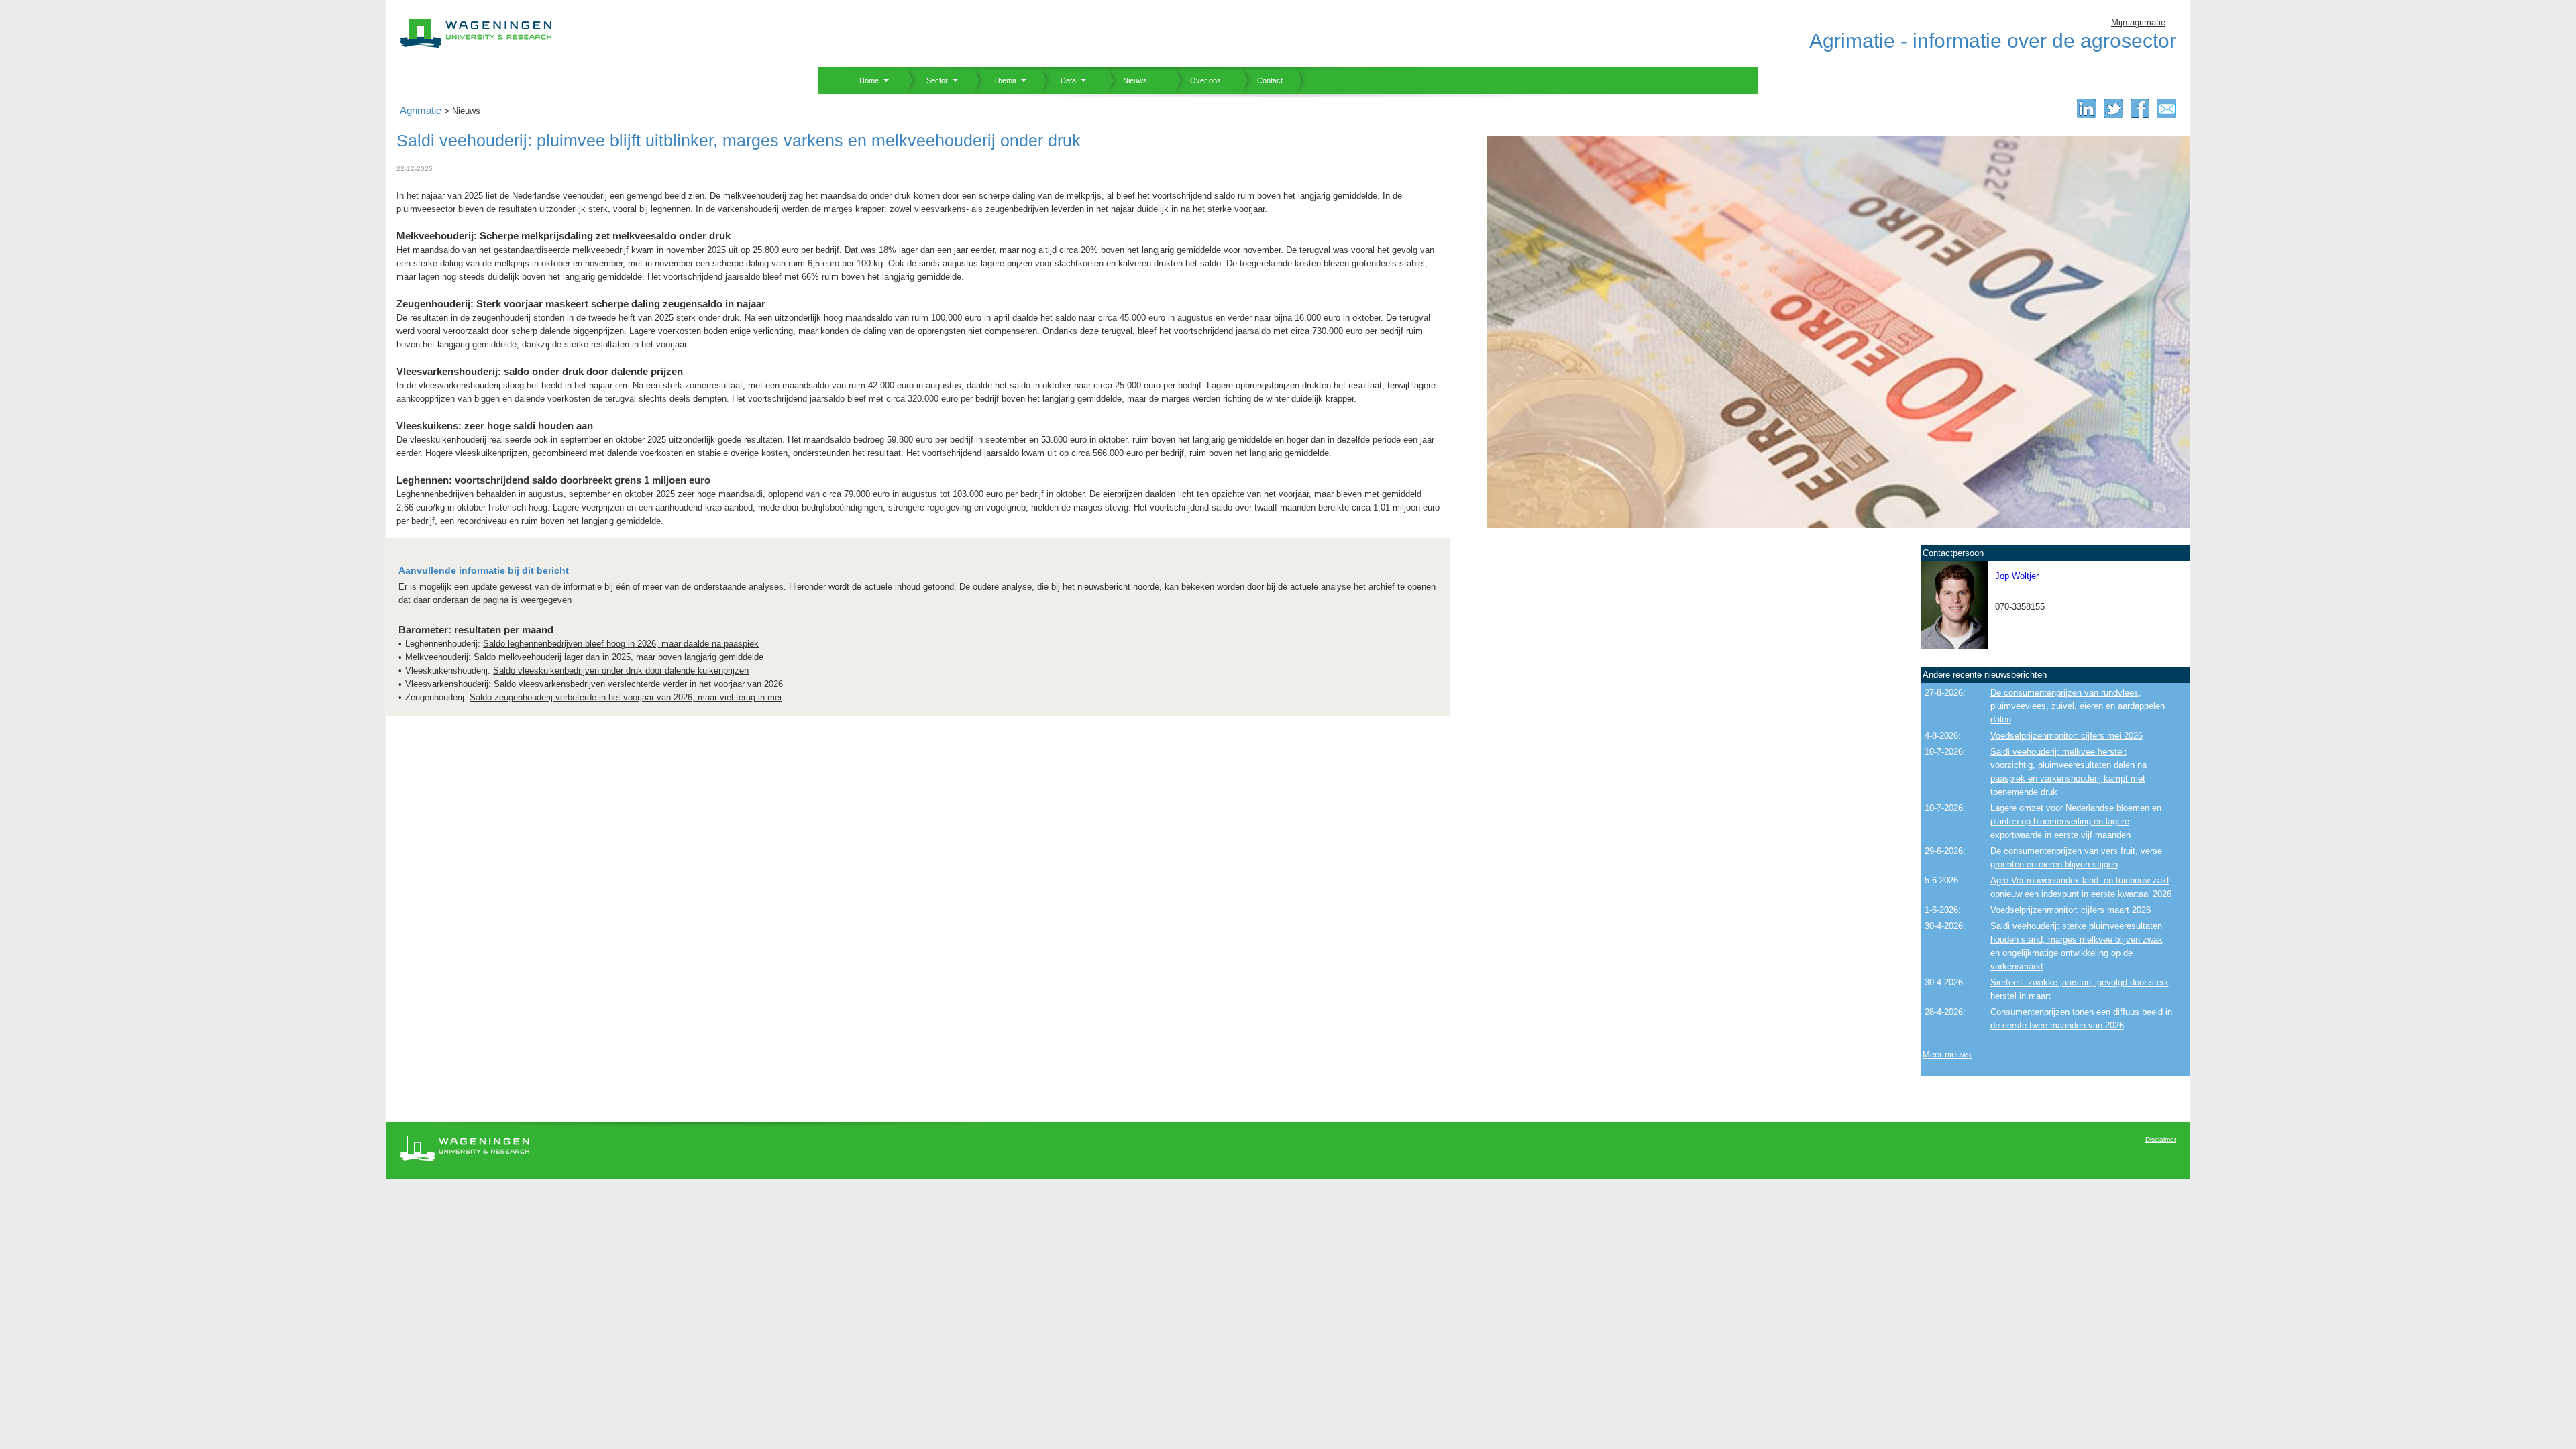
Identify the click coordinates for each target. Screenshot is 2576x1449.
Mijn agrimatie (2138, 22)
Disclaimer (2161, 1139)
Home (864, 80)
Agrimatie (421, 110)
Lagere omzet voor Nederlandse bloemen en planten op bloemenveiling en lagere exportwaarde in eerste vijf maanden (2076, 821)
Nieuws (1127, 80)
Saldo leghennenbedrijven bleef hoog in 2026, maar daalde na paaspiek (621, 644)
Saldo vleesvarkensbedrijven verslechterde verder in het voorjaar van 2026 (638, 684)
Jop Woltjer (2017, 576)
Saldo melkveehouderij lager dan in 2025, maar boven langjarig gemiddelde (619, 657)
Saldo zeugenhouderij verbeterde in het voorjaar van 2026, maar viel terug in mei (626, 697)
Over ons (1197, 80)
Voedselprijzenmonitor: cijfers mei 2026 (2067, 736)
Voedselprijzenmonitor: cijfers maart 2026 (2071, 910)
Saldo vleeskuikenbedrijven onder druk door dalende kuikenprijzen (621, 670)
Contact (1262, 80)
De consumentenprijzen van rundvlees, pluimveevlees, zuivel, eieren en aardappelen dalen (2078, 706)
